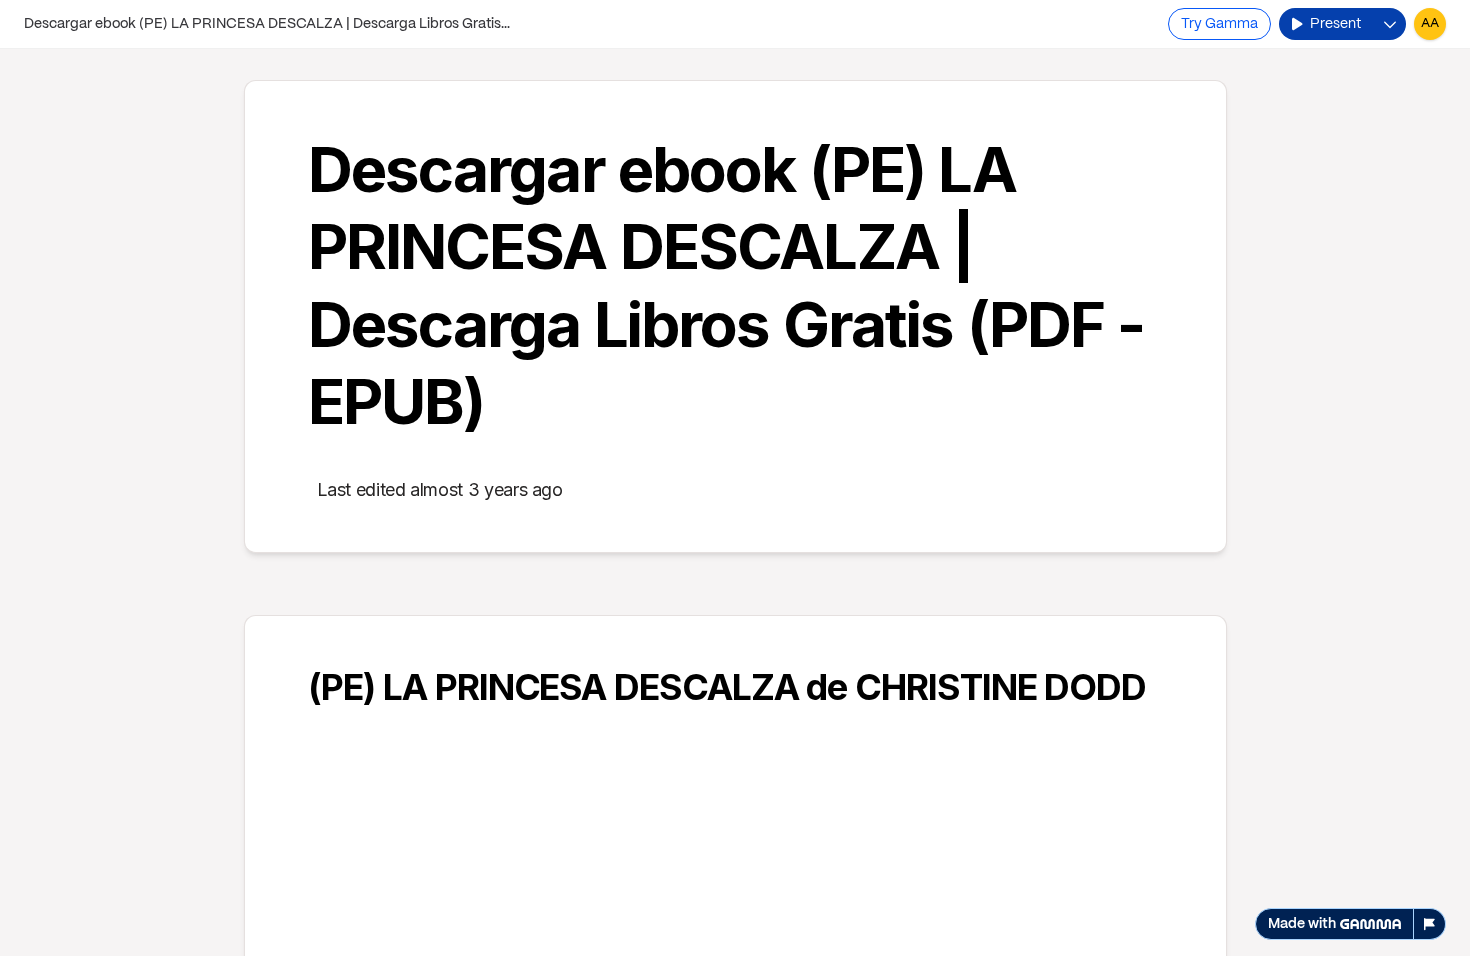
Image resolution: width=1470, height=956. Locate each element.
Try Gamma (1219, 24)
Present (1335, 24)
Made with (1302, 924)
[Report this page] (1430, 924)
